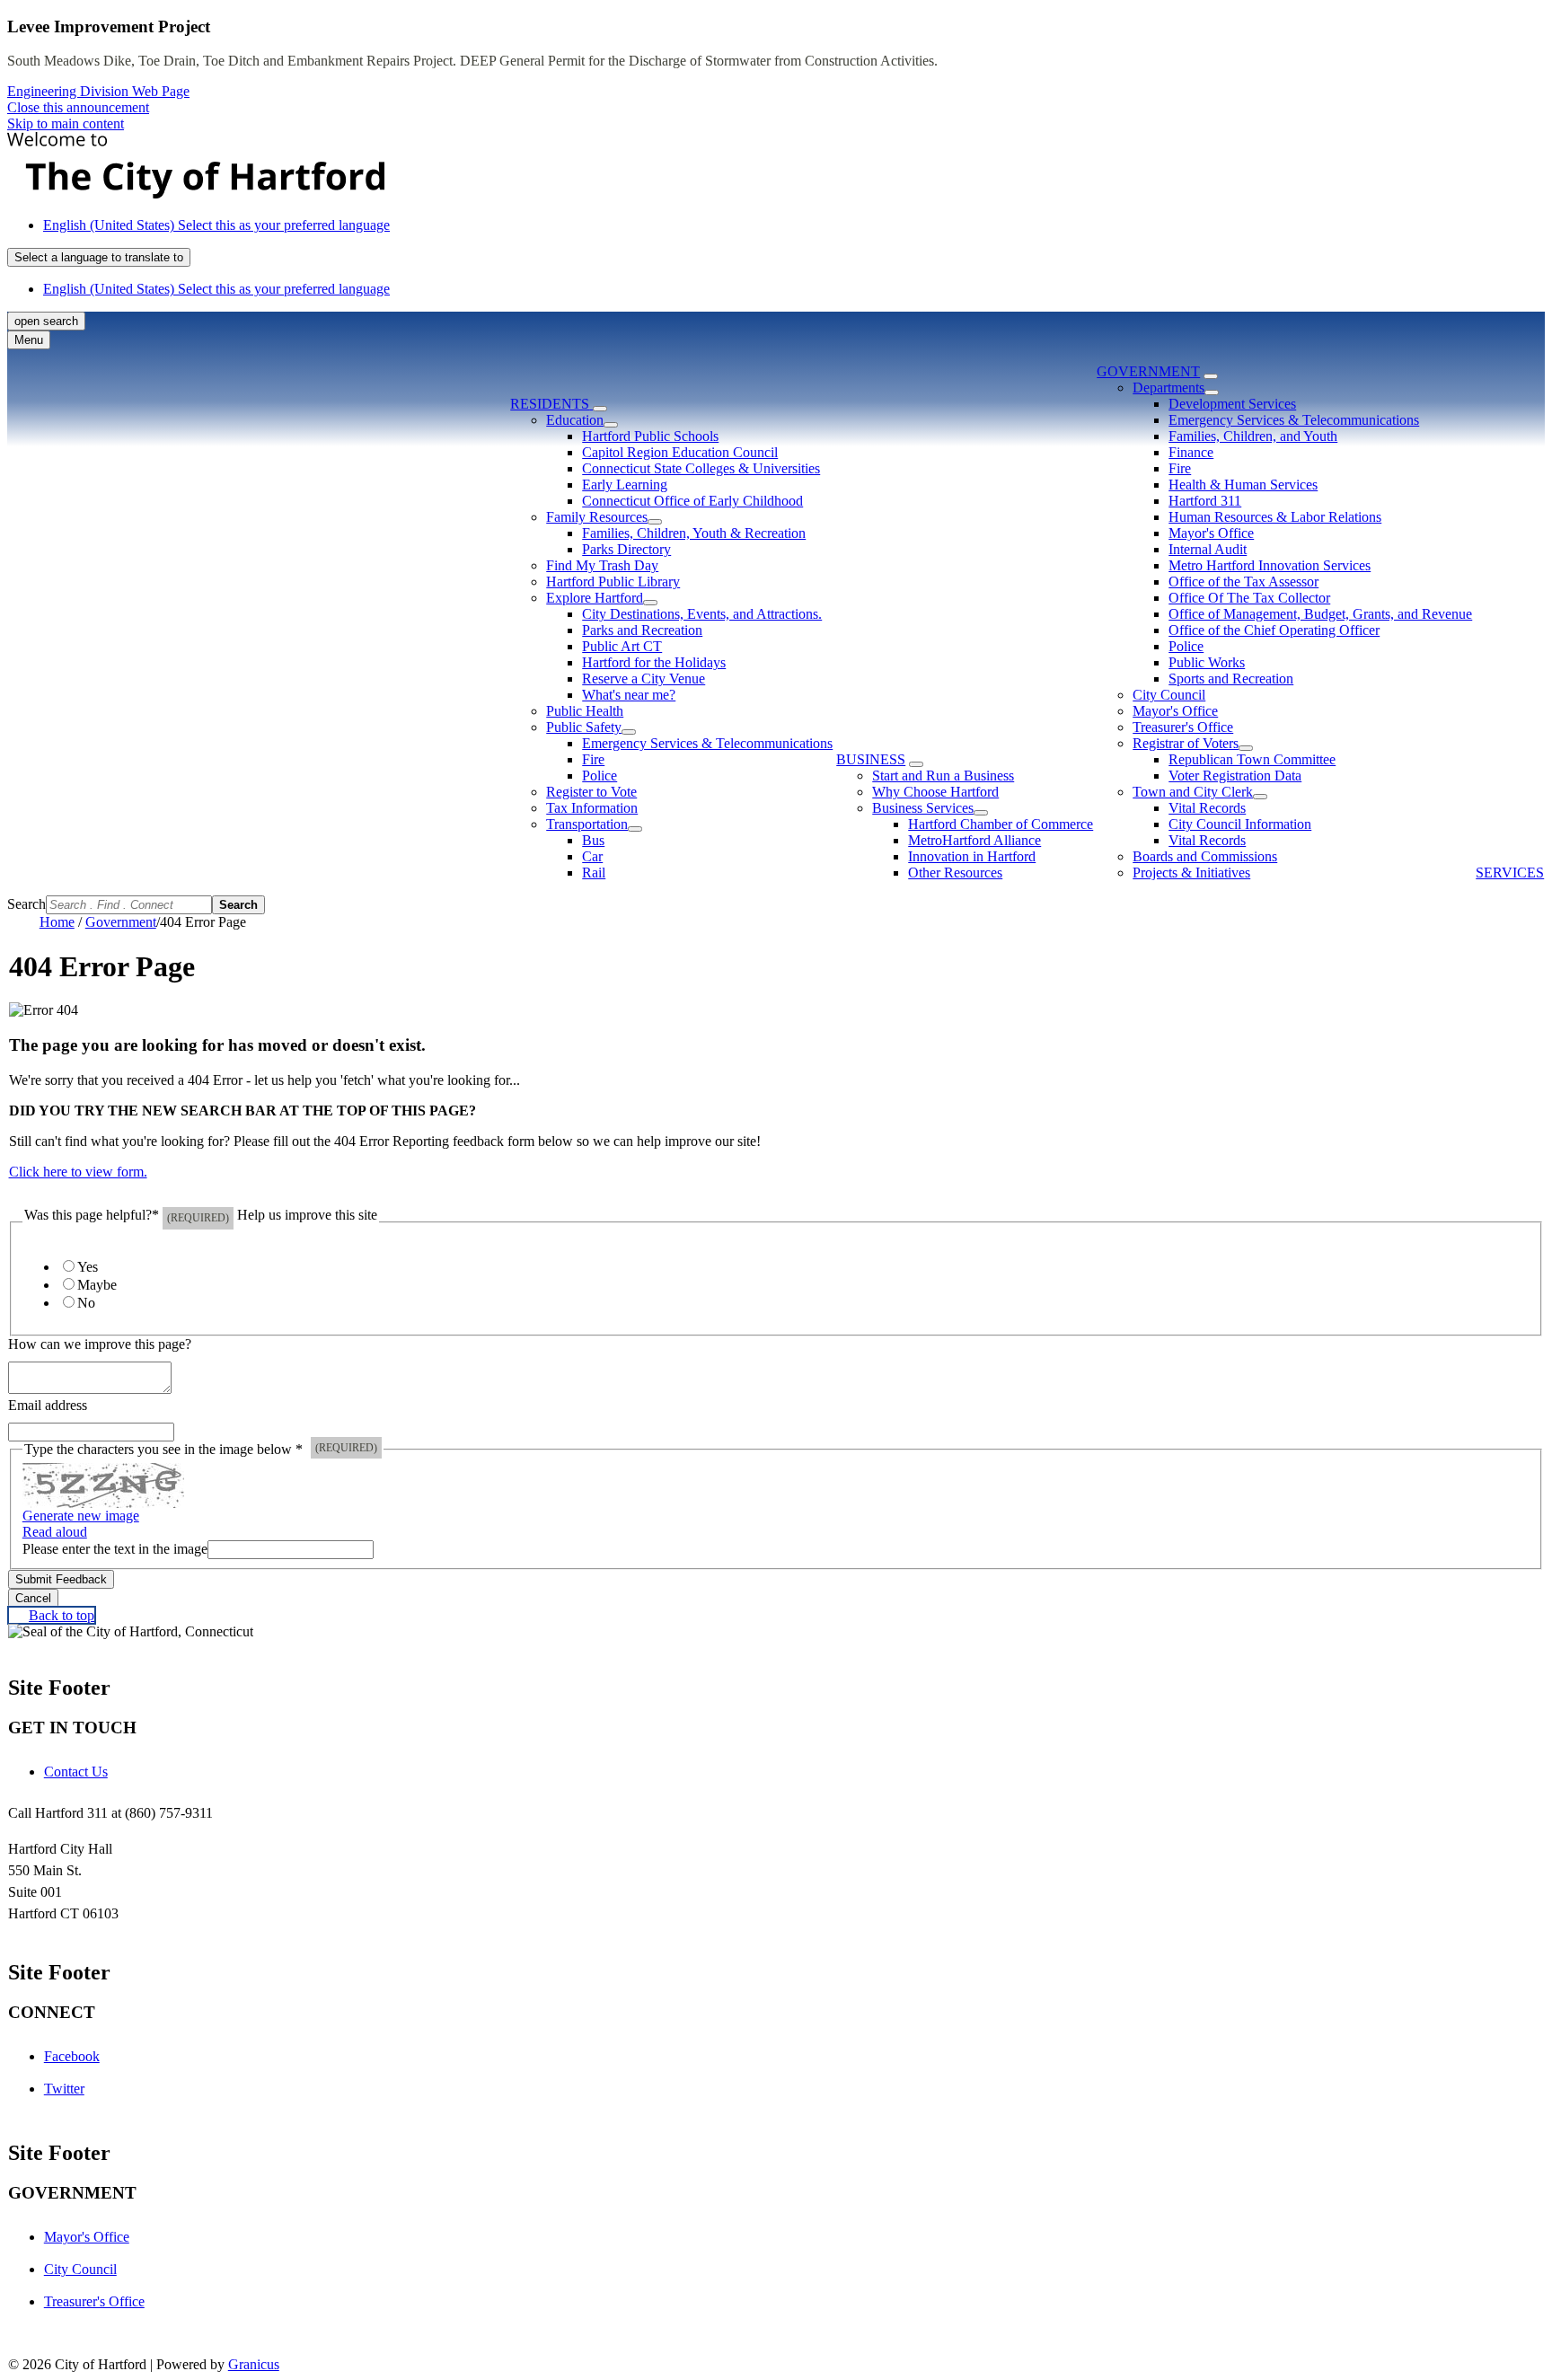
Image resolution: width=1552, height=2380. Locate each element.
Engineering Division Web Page (98, 91)
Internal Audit (1208, 549)
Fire (593, 759)
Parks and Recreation (642, 630)
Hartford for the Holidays (654, 662)
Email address (48, 1405)
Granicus (254, 2364)
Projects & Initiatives (1191, 873)
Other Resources (955, 873)
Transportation (587, 824)
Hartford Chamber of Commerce (1001, 824)
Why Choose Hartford (935, 792)
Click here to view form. (78, 1172)
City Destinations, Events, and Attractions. (702, 614)
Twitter (64, 2089)
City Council (1169, 695)
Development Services (1232, 404)
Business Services (923, 808)
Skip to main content (66, 123)
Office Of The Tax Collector (1249, 598)
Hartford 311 (1205, 501)
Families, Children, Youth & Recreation (694, 533)
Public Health (585, 711)
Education (575, 420)
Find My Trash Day (602, 565)
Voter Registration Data (1235, 776)
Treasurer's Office (1183, 727)
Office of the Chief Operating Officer (1274, 630)
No (86, 1303)
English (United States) (216, 225)
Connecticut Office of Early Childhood (692, 501)
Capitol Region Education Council (680, 452)
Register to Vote (591, 792)
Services (1510, 873)
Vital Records (1207, 808)
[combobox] (99, 257)
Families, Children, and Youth (1253, 436)
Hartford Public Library (613, 582)
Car (592, 856)
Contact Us (76, 1772)
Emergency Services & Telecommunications (707, 743)
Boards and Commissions (1205, 856)
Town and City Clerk (1193, 792)
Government (1148, 371)
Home (57, 922)
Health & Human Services (1243, 485)
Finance (1191, 452)
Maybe (97, 1285)
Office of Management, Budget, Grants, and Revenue (1320, 614)
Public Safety (584, 727)
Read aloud (55, 1532)
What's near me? (629, 695)
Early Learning (625, 485)
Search (26, 904)
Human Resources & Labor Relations (1275, 517)
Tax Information (592, 808)
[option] (794, 225)
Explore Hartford (595, 598)
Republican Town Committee (1252, 759)
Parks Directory (626, 549)
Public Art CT (622, 646)
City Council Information (1240, 824)
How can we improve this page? (100, 1344)
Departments (1168, 388)
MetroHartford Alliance (974, 840)
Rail (594, 873)
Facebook (72, 2056)
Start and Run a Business (943, 776)
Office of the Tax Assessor (1243, 582)
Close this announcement (78, 107)
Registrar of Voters (1186, 743)
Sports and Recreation (1231, 679)
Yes (88, 1267)
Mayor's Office (1211, 533)
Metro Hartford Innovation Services (1270, 565)
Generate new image (81, 1516)
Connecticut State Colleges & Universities (701, 468)
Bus (593, 840)
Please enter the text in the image (115, 1549)
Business (871, 759)
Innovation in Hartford (972, 856)
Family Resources (597, 517)
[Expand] (600, 409)
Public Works (1207, 662)
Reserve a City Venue (644, 679)
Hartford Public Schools (650, 436)
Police (600, 776)
